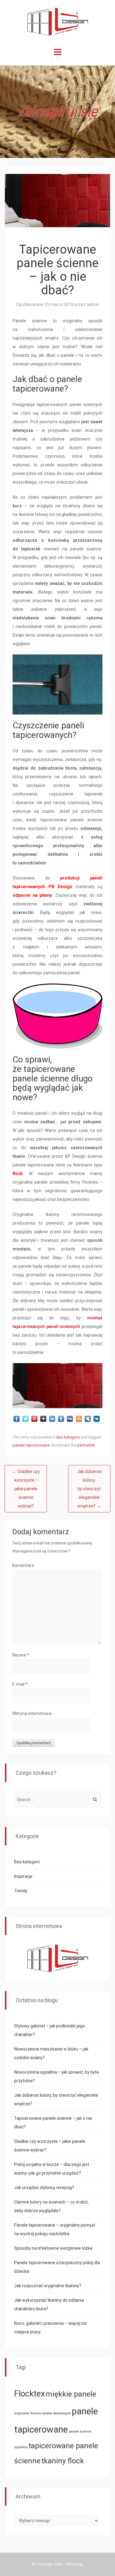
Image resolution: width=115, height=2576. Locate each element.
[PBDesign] (58, 21)
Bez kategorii (68, 1437)
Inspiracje (23, 1876)
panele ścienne (80, 2431)
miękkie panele (71, 2394)
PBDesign (75, 2564)
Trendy (21, 1891)
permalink (86, 1445)
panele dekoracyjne (56, 2413)
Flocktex (29, 2394)
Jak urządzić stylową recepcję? (44, 2188)
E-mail (20, 1684)
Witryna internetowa (32, 1713)
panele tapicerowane (31, 1445)
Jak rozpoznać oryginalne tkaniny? (48, 2286)
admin (93, 304)
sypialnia (21, 2447)
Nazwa (21, 1655)
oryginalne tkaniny (28, 2413)
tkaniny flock (63, 2461)
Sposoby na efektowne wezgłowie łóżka (53, 2248)
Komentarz (23, 1565)
